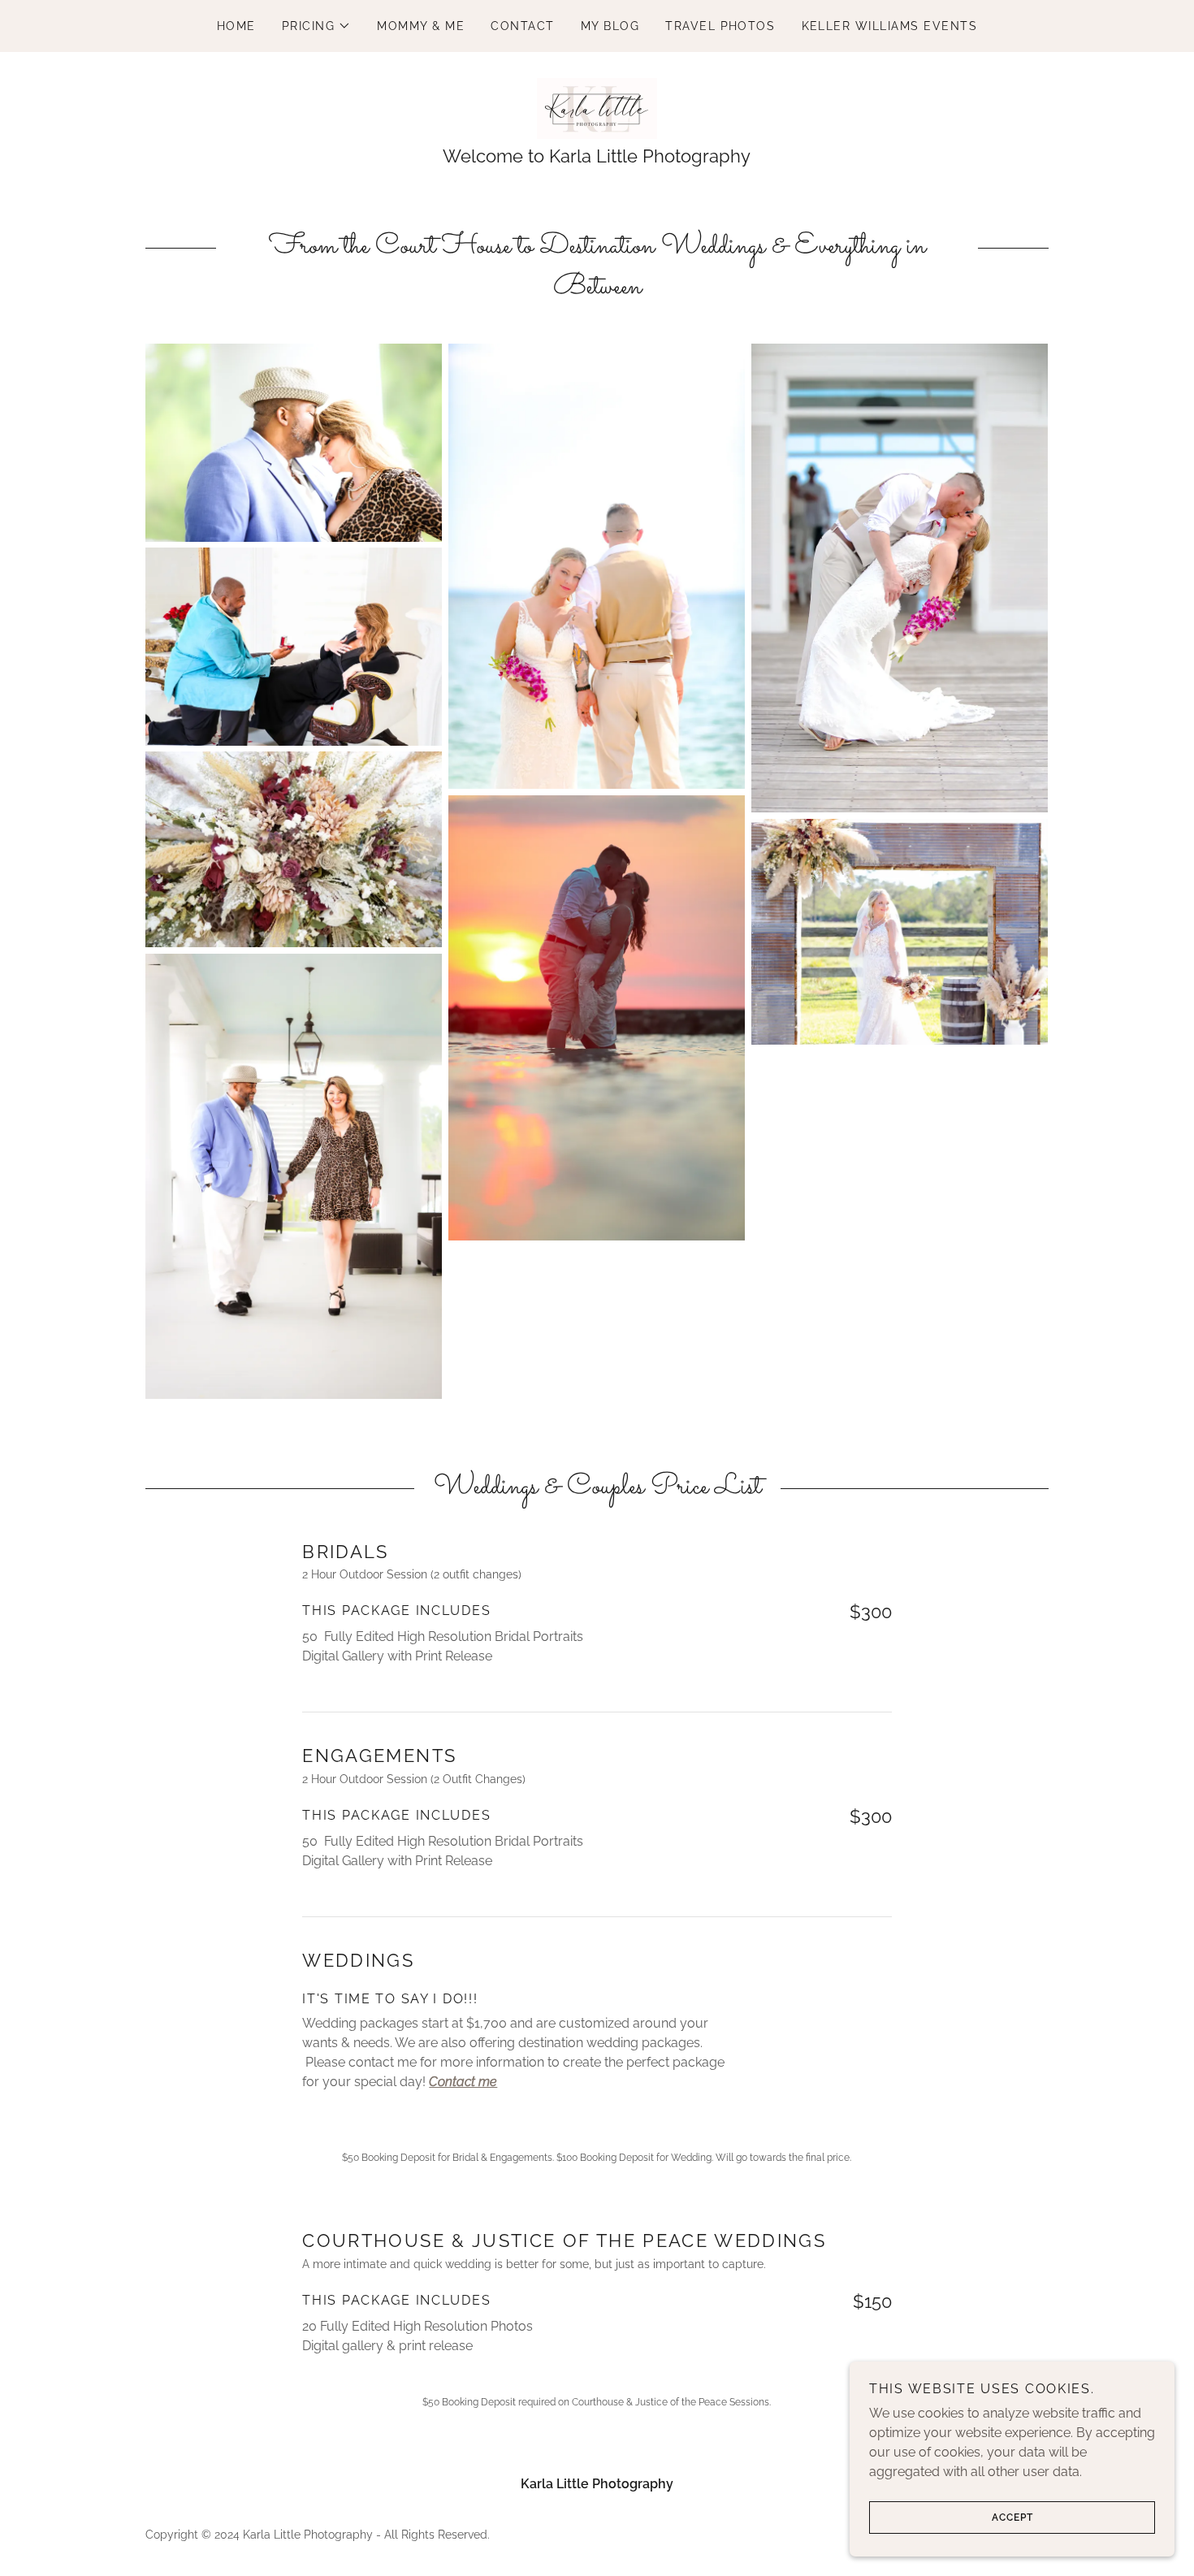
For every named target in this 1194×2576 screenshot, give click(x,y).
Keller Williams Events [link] (890, 26)
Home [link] (236, 26)
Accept (1012, 2518)
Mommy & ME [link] (421, 26)
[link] (597, 108)
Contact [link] (523, 26)
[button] (317, 26)
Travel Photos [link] (720, 26)
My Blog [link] (610, 26)
